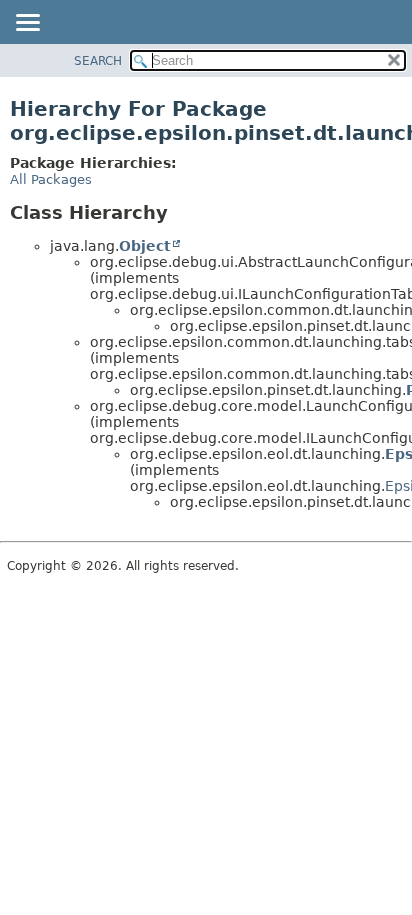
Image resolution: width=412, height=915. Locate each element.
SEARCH (98, 61)
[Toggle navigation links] (27, 24)
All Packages (51, 179)
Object (145, 246)
